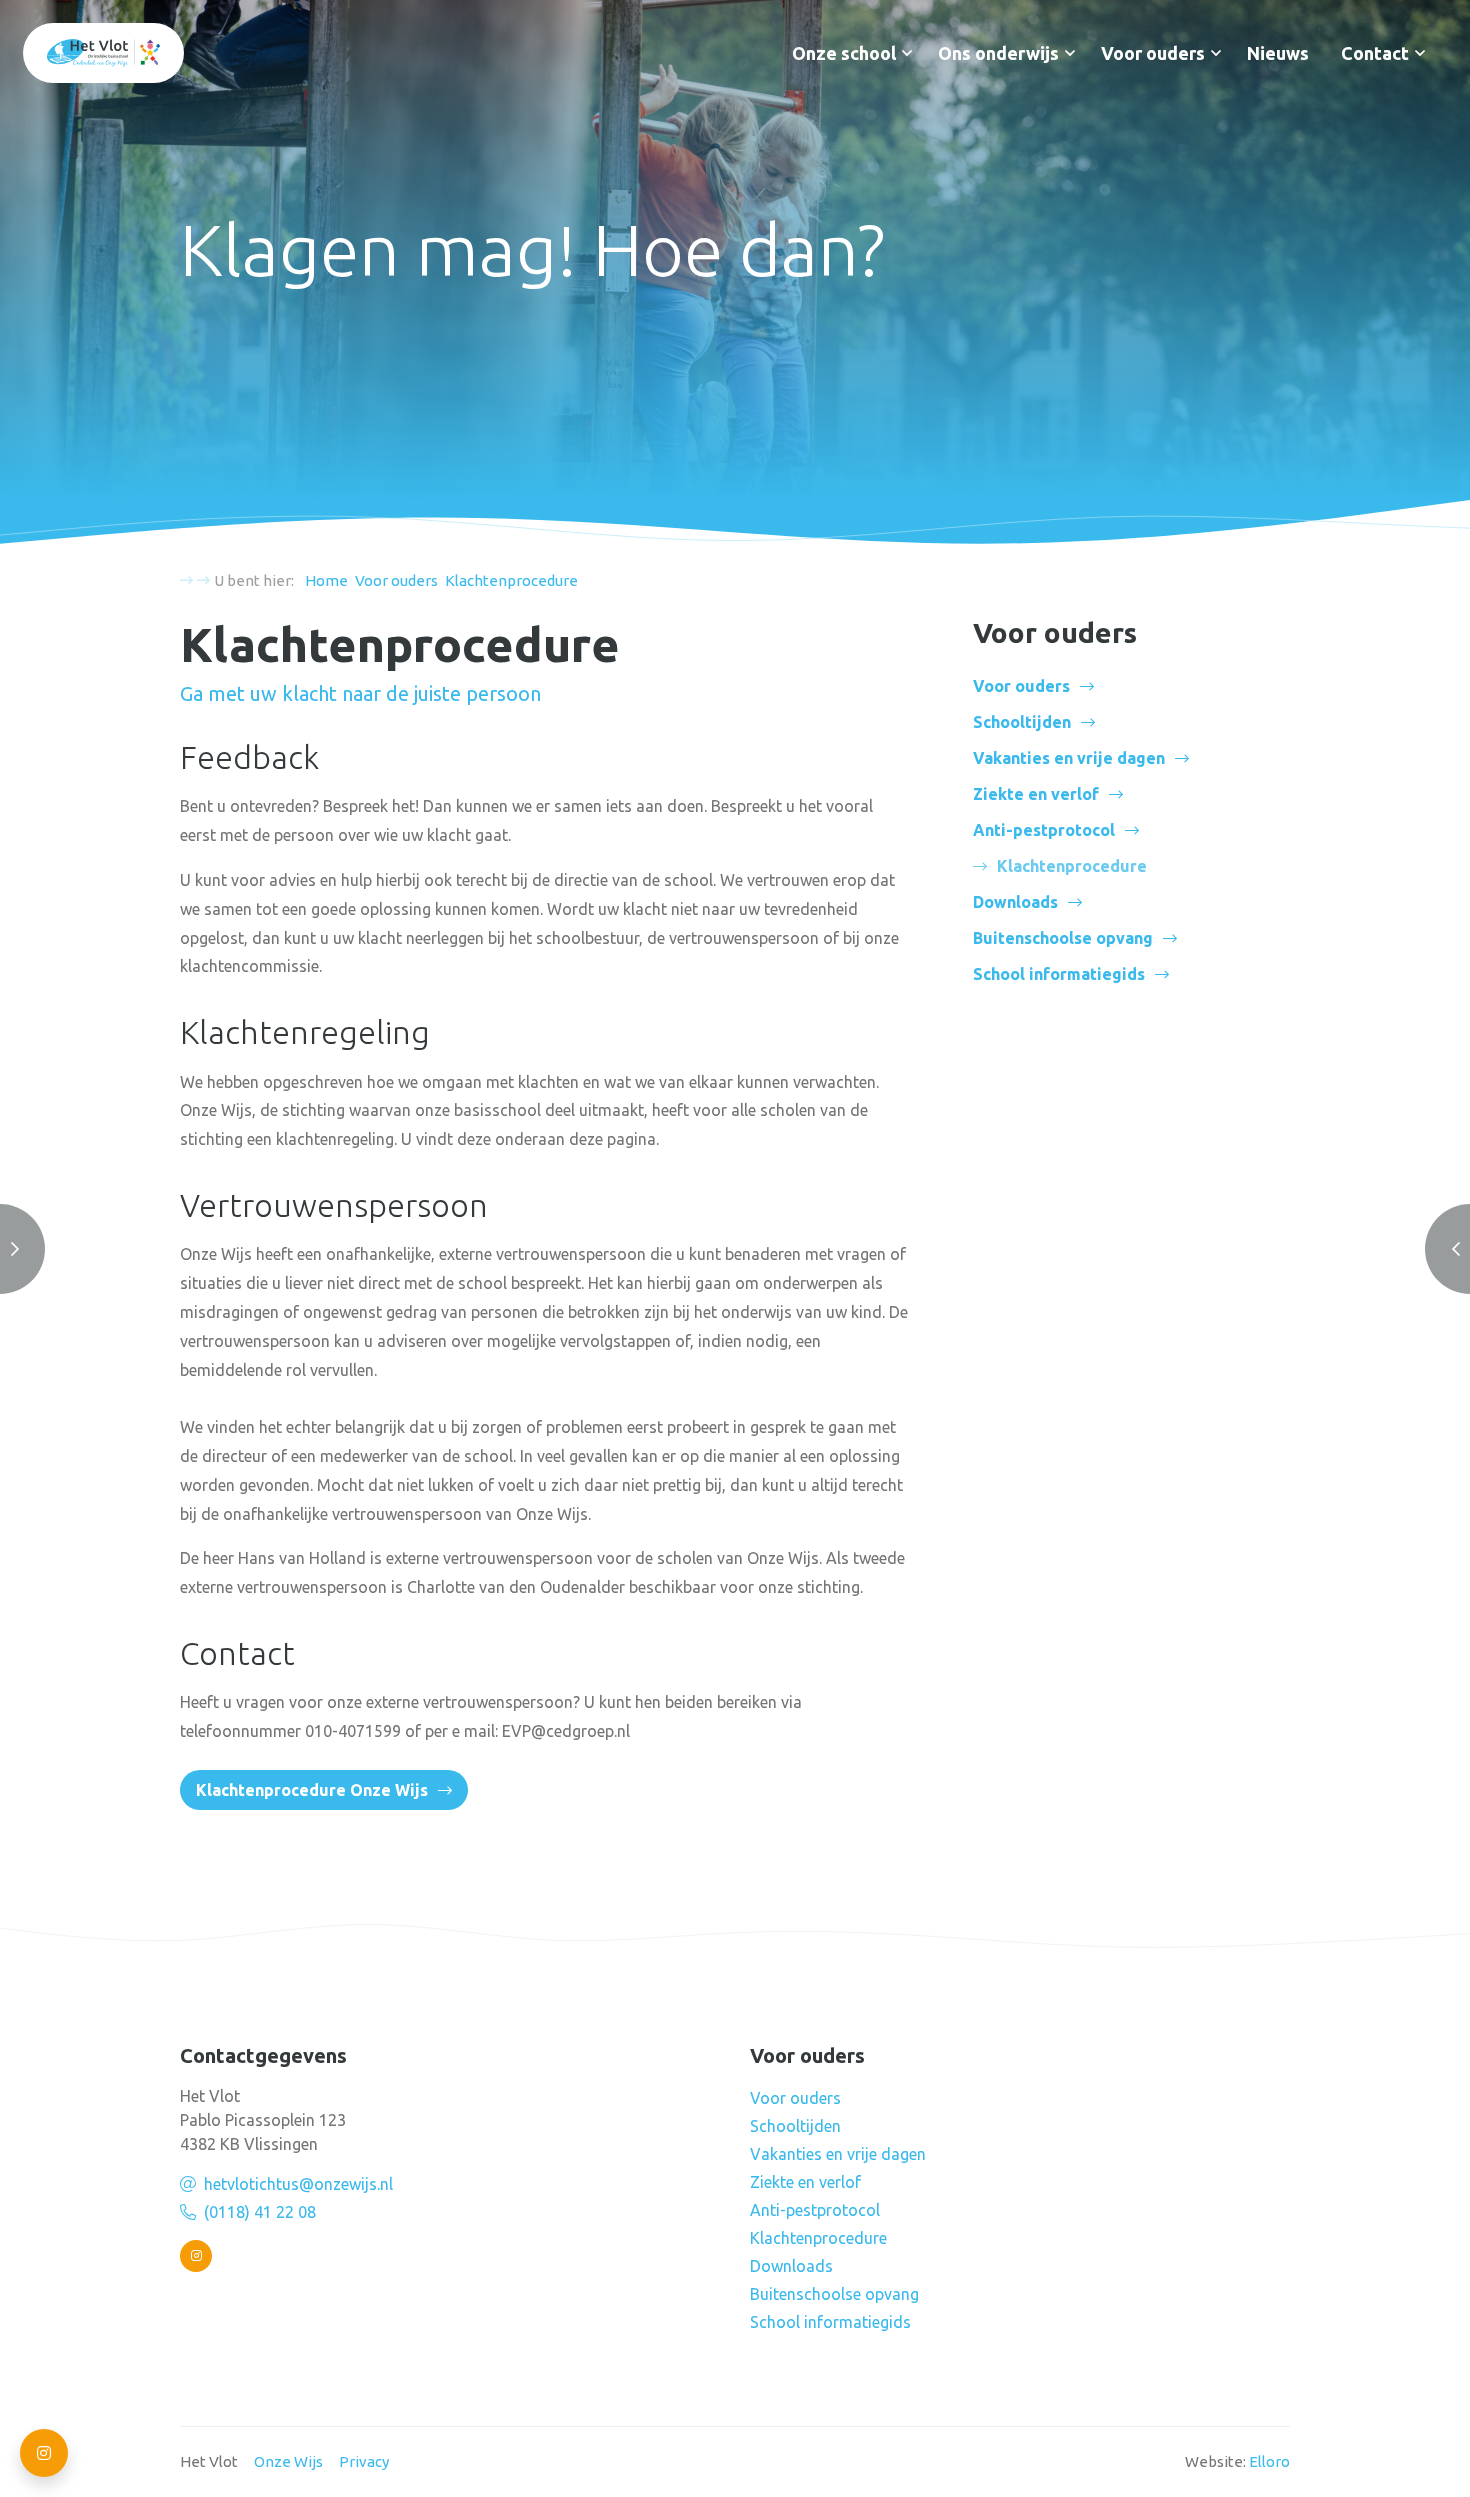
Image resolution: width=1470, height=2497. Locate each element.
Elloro (1269, 2461)
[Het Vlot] (103, 53)
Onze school (844, 53)
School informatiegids (1059, 974)
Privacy (364, 2461)
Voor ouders (1153, 53)
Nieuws (1278, 53)
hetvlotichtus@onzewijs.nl (298, 2184)
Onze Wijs (288, 2461)
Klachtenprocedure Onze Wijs (312, 1790)
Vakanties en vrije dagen (1069, 758)
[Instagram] (196, 2256)
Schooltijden (1022, 722)
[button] (907, 53)
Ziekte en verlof (1036, 794)
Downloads (1015, 902)
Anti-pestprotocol (1044, 830)
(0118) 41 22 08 (260, 2212)
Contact (1375, 53)
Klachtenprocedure (818, 2238)
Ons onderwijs (998, 53)
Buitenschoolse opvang (1063, 938)
